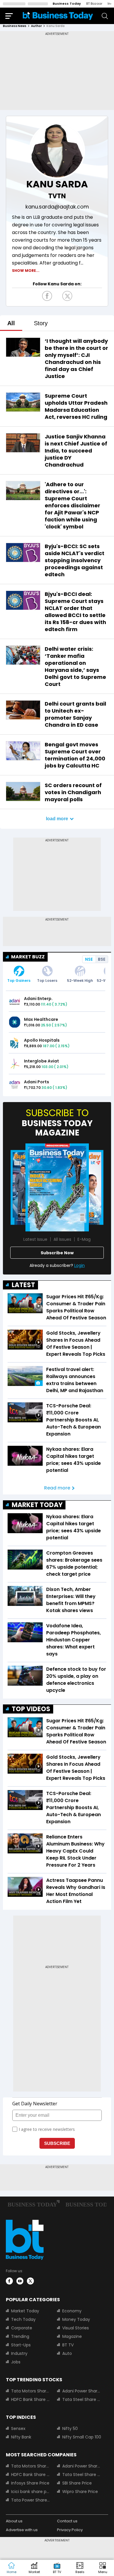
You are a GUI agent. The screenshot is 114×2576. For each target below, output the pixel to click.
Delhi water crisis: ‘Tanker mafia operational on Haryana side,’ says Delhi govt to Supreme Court (75, 666)
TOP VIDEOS (31, 1709)
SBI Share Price (77, 2483)
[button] (103, 2568)
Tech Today (23, 2319)
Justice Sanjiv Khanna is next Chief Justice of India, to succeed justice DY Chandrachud (76, 451)
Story (41, 323)
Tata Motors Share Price (31, 2391)
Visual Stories (76, 2328)
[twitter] (30, 2281)
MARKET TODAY (37, 1505)
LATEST (23, 1285)
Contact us (67, 2521)
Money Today (76, 2319)
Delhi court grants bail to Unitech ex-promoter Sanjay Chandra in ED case (75, 714)
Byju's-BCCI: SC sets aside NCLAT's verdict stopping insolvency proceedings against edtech (75, 560)
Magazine (72, 2336)
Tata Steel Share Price (82, 2399)
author (36, 26)
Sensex (18, 2428)
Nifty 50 (70, 2428)
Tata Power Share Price (31, 2500)
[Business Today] (58, 16)
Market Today (25, 2311)
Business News (15, 26)
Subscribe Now (57, 1253)
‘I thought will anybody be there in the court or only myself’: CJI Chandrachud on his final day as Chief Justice (76, 359)
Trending (20, 2336)
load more (57, 819)
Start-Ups (21, 2345)
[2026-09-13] (57, 1187)
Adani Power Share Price (82, 2391)
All (11, 323)
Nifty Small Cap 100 (82, 2437)
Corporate (22, 2328)
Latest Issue (35, 1239)
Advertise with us (22, 2530)
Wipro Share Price (80, 2492)
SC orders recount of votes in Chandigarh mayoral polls (73, 792)
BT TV (68, 2345)
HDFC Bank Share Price (31, 2399)
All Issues (62, 1239)
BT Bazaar (94, 4)
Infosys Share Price (30, 2483)
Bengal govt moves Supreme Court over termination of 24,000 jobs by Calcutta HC (75, 755)
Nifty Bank (21, 2437)
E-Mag (84, 1239)
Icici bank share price (31, 2492)
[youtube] (20, 2281)
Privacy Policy (70, 2530)
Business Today (67, 4)
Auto (67, 2353)
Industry (19, 2353)
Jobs (16, 2362)
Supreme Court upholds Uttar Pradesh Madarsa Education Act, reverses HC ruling (76, 406)
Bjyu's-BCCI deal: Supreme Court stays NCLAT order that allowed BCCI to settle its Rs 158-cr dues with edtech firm (75, 612)
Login (80, 1265)
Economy (72, 2311)
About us (14, 2521)
